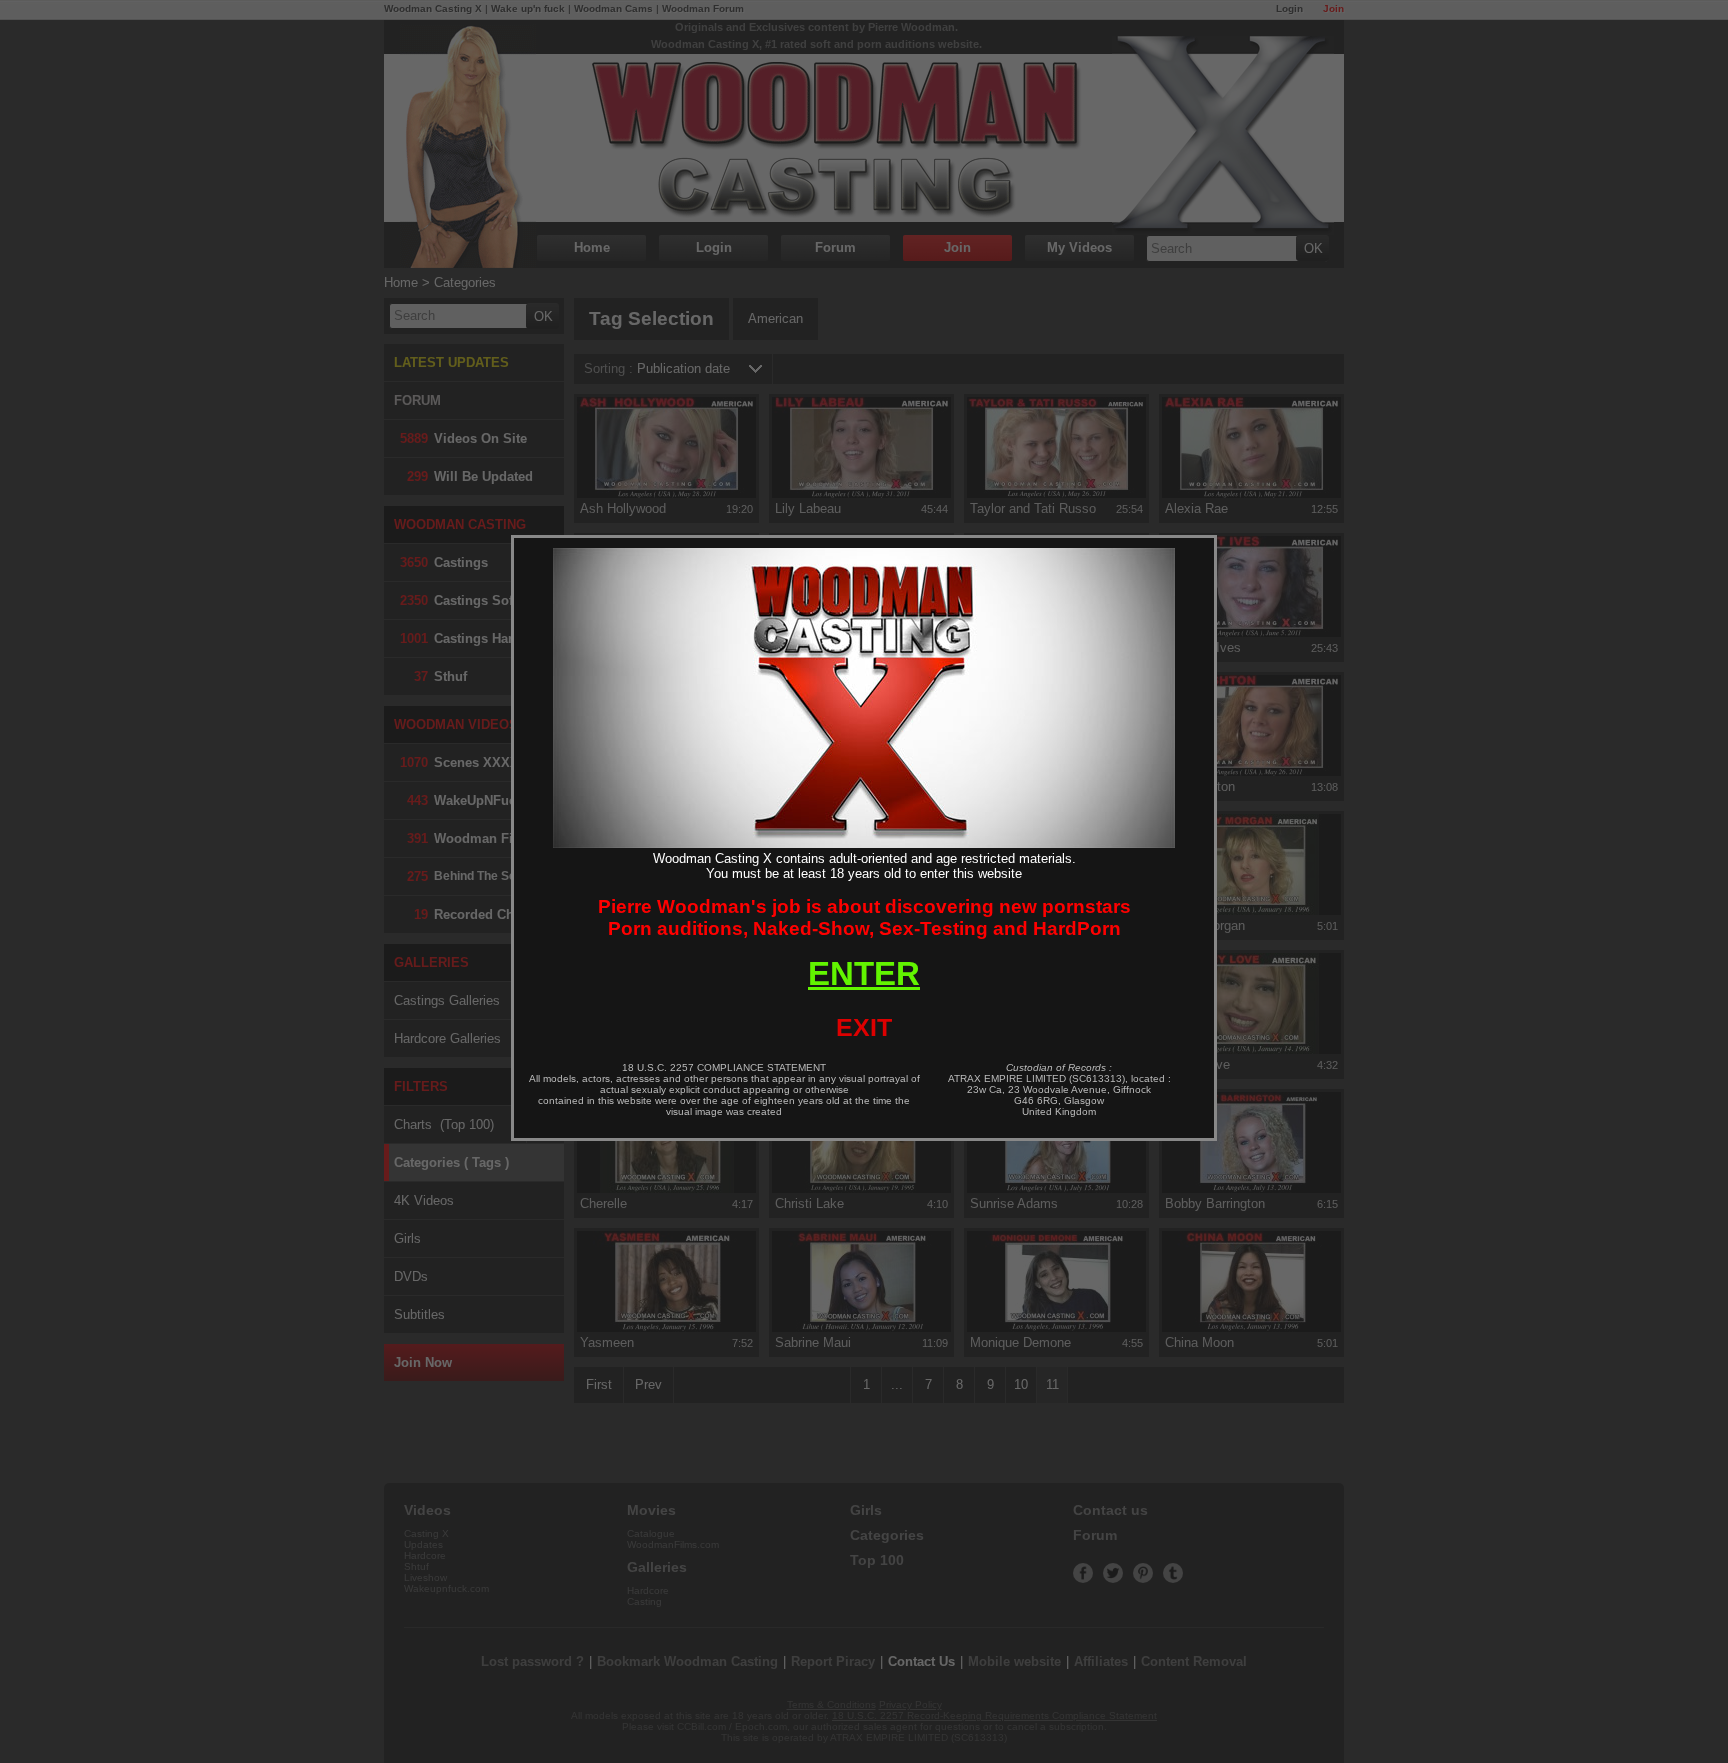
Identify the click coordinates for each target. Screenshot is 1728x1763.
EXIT (864, 1027)
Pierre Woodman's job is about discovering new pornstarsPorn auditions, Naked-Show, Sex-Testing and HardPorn (864, 917)
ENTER (864, 973)
